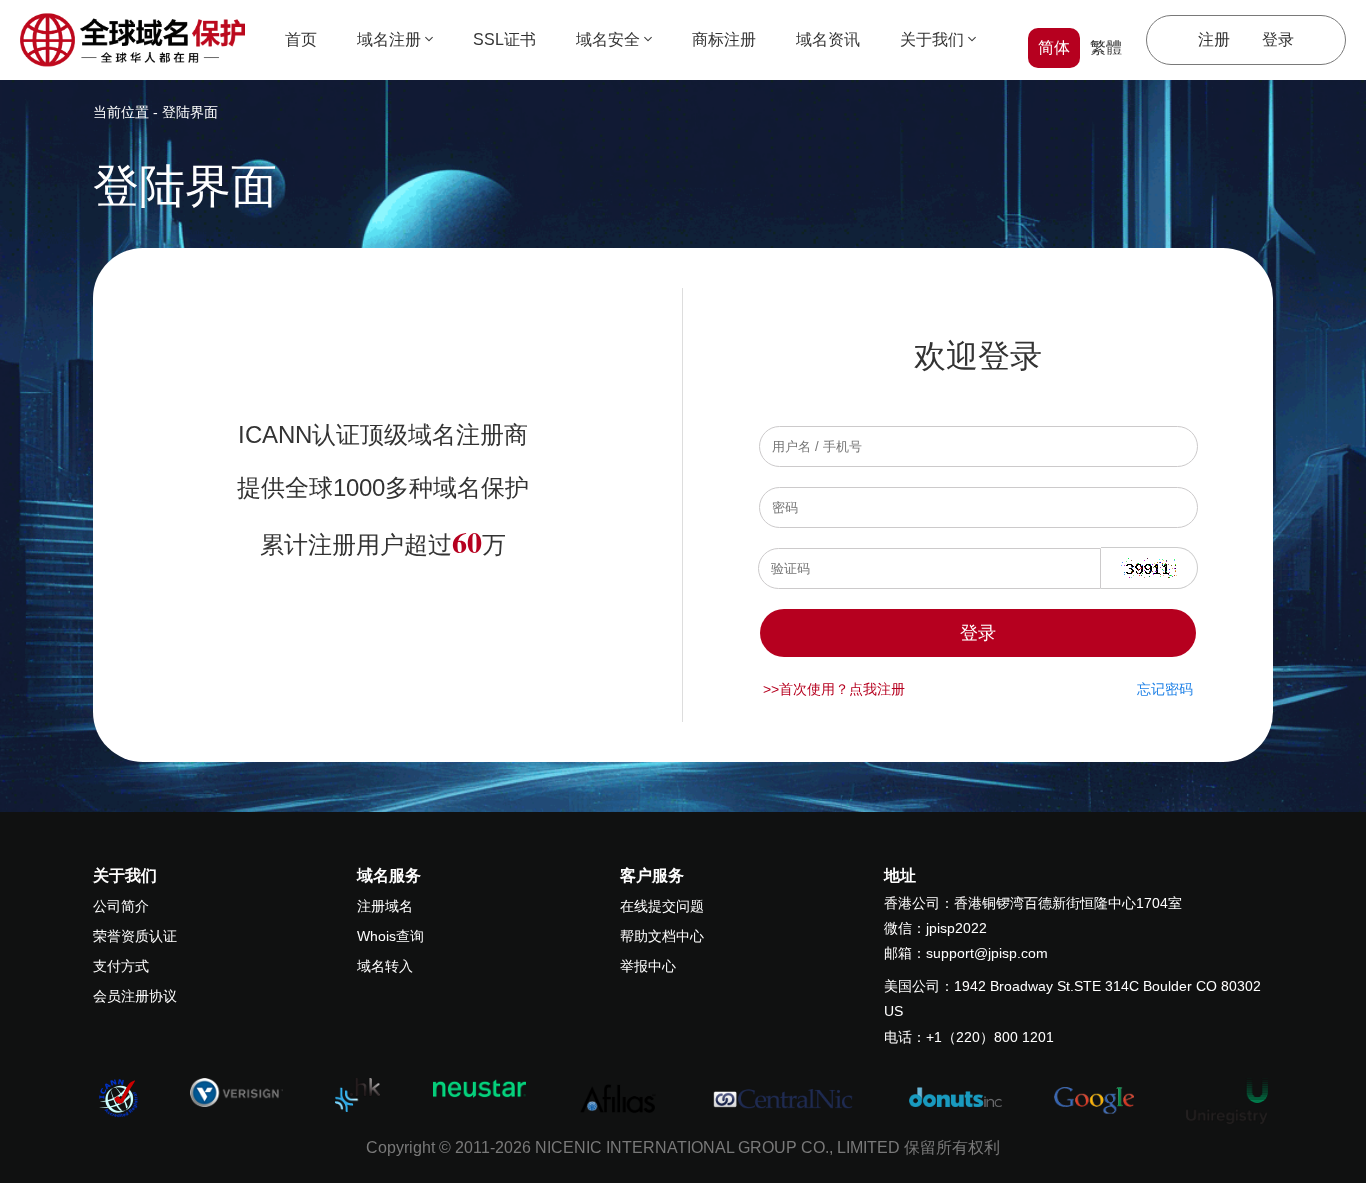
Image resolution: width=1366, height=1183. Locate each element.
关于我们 (932, 39)
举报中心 (648, 966)
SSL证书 (504, 39)
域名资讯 (828, 39)
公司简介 (121, 906)
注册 (1214, 39)
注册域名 (385, 906)
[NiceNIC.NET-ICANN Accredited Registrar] (118, 1097)
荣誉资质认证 (135, 936)
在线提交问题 (662, 906)
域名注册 (389, 39)
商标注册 (724, 39)
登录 (1278, 39)
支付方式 (121, 966)
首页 (301, 39)
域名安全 (608, 39)
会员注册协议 (135, 996)
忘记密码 (1165, 689)
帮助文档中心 (662, 936)
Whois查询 (390, 936)
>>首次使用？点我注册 (834, 689)
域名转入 (385, 966)
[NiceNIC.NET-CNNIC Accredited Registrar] (236, 1091)
